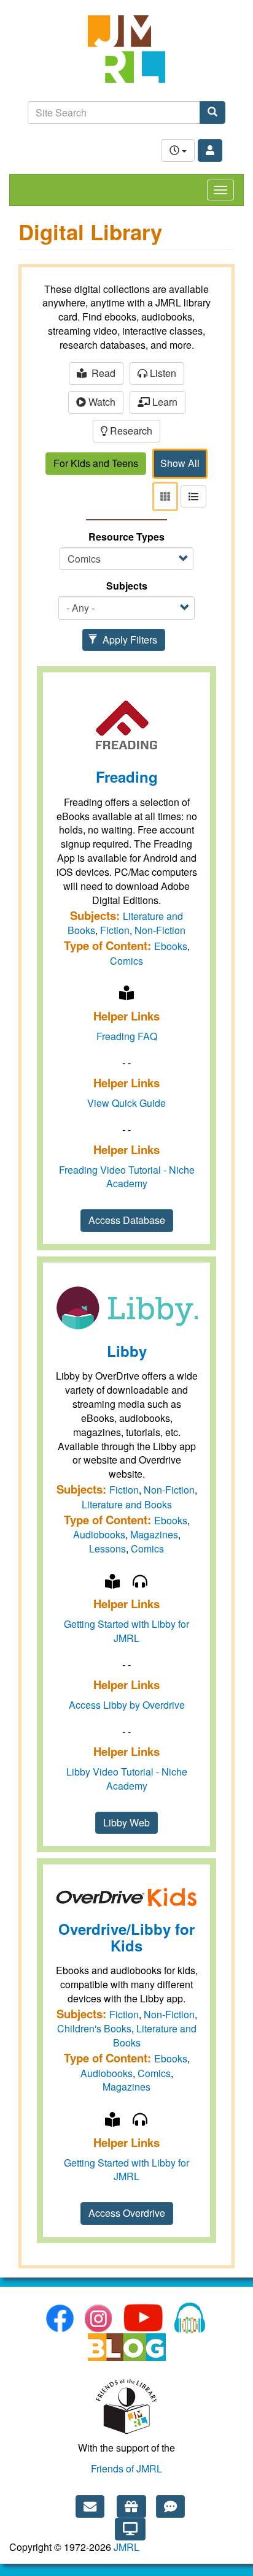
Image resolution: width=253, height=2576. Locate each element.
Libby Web (126, 1822)
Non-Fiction (160, 930)
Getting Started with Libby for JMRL (126, 1631)
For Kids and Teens (96, 463)
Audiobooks (99, 1534)
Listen (162, 373)
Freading (127, 777)
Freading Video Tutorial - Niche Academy (127, 1177)
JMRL (126, 2547)
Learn (164, 402)
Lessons (107, 1548)
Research (130, 431)
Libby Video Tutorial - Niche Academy (127, 1779)
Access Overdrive (127, 2213)
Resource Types (126, 537)
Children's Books (94, 2028)
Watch (101, 402)
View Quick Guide (126, 1103)
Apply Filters (129, 640)
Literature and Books (127, 1504)
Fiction (115, 930)
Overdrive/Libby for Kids (126, 1937)
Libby (127, 1351)
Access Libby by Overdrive (127, 1705)
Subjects (127, 586)
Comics (126, 961)
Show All (180, 463)
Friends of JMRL (126, 2468)
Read (101, 373)
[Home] (126, 55)
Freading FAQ (127, 1036)
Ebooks (171, 946)
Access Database (127, 1220)
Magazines (154, 1534)
